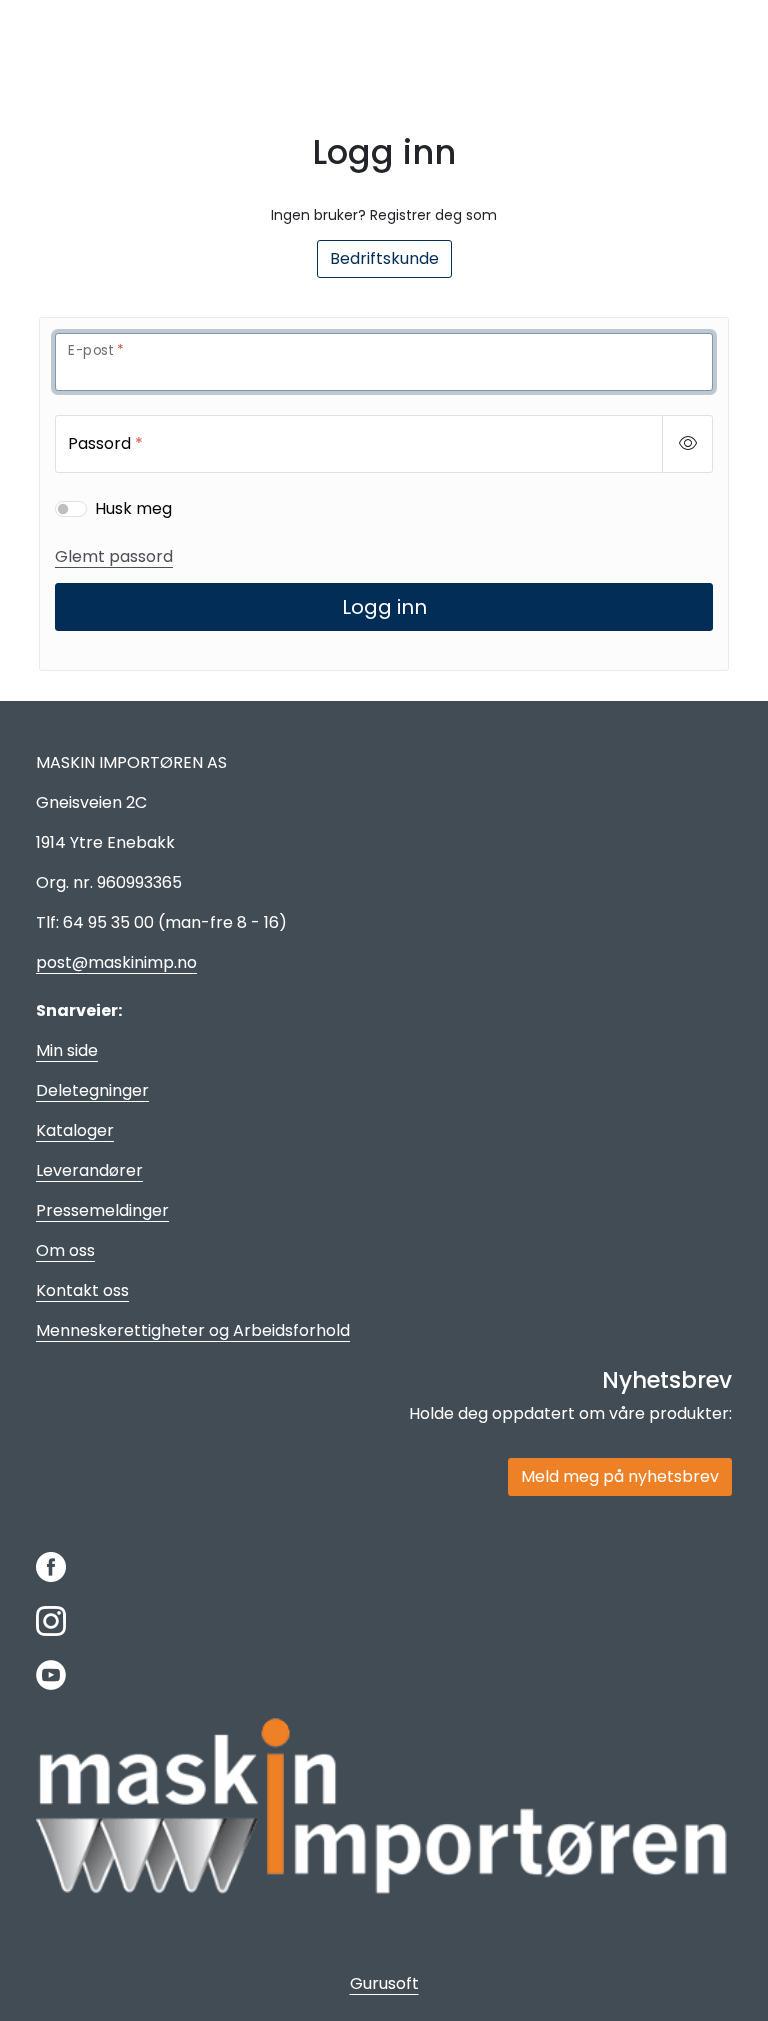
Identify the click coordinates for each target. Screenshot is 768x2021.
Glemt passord (114, 556)
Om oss (65, 1250)
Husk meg (133, 508)
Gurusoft (384, 1983)
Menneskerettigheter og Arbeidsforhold (193, 1330)
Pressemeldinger (102, 1210)
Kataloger (75, 1130)
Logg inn (384, 607)
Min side (67, 1050)
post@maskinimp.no (116, 962)
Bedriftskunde (384, 258)
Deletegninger (92, 1090)
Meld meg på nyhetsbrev (620, 1476)
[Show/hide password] (687, 444)
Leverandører (89, 1170)
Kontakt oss (82, 1290)
